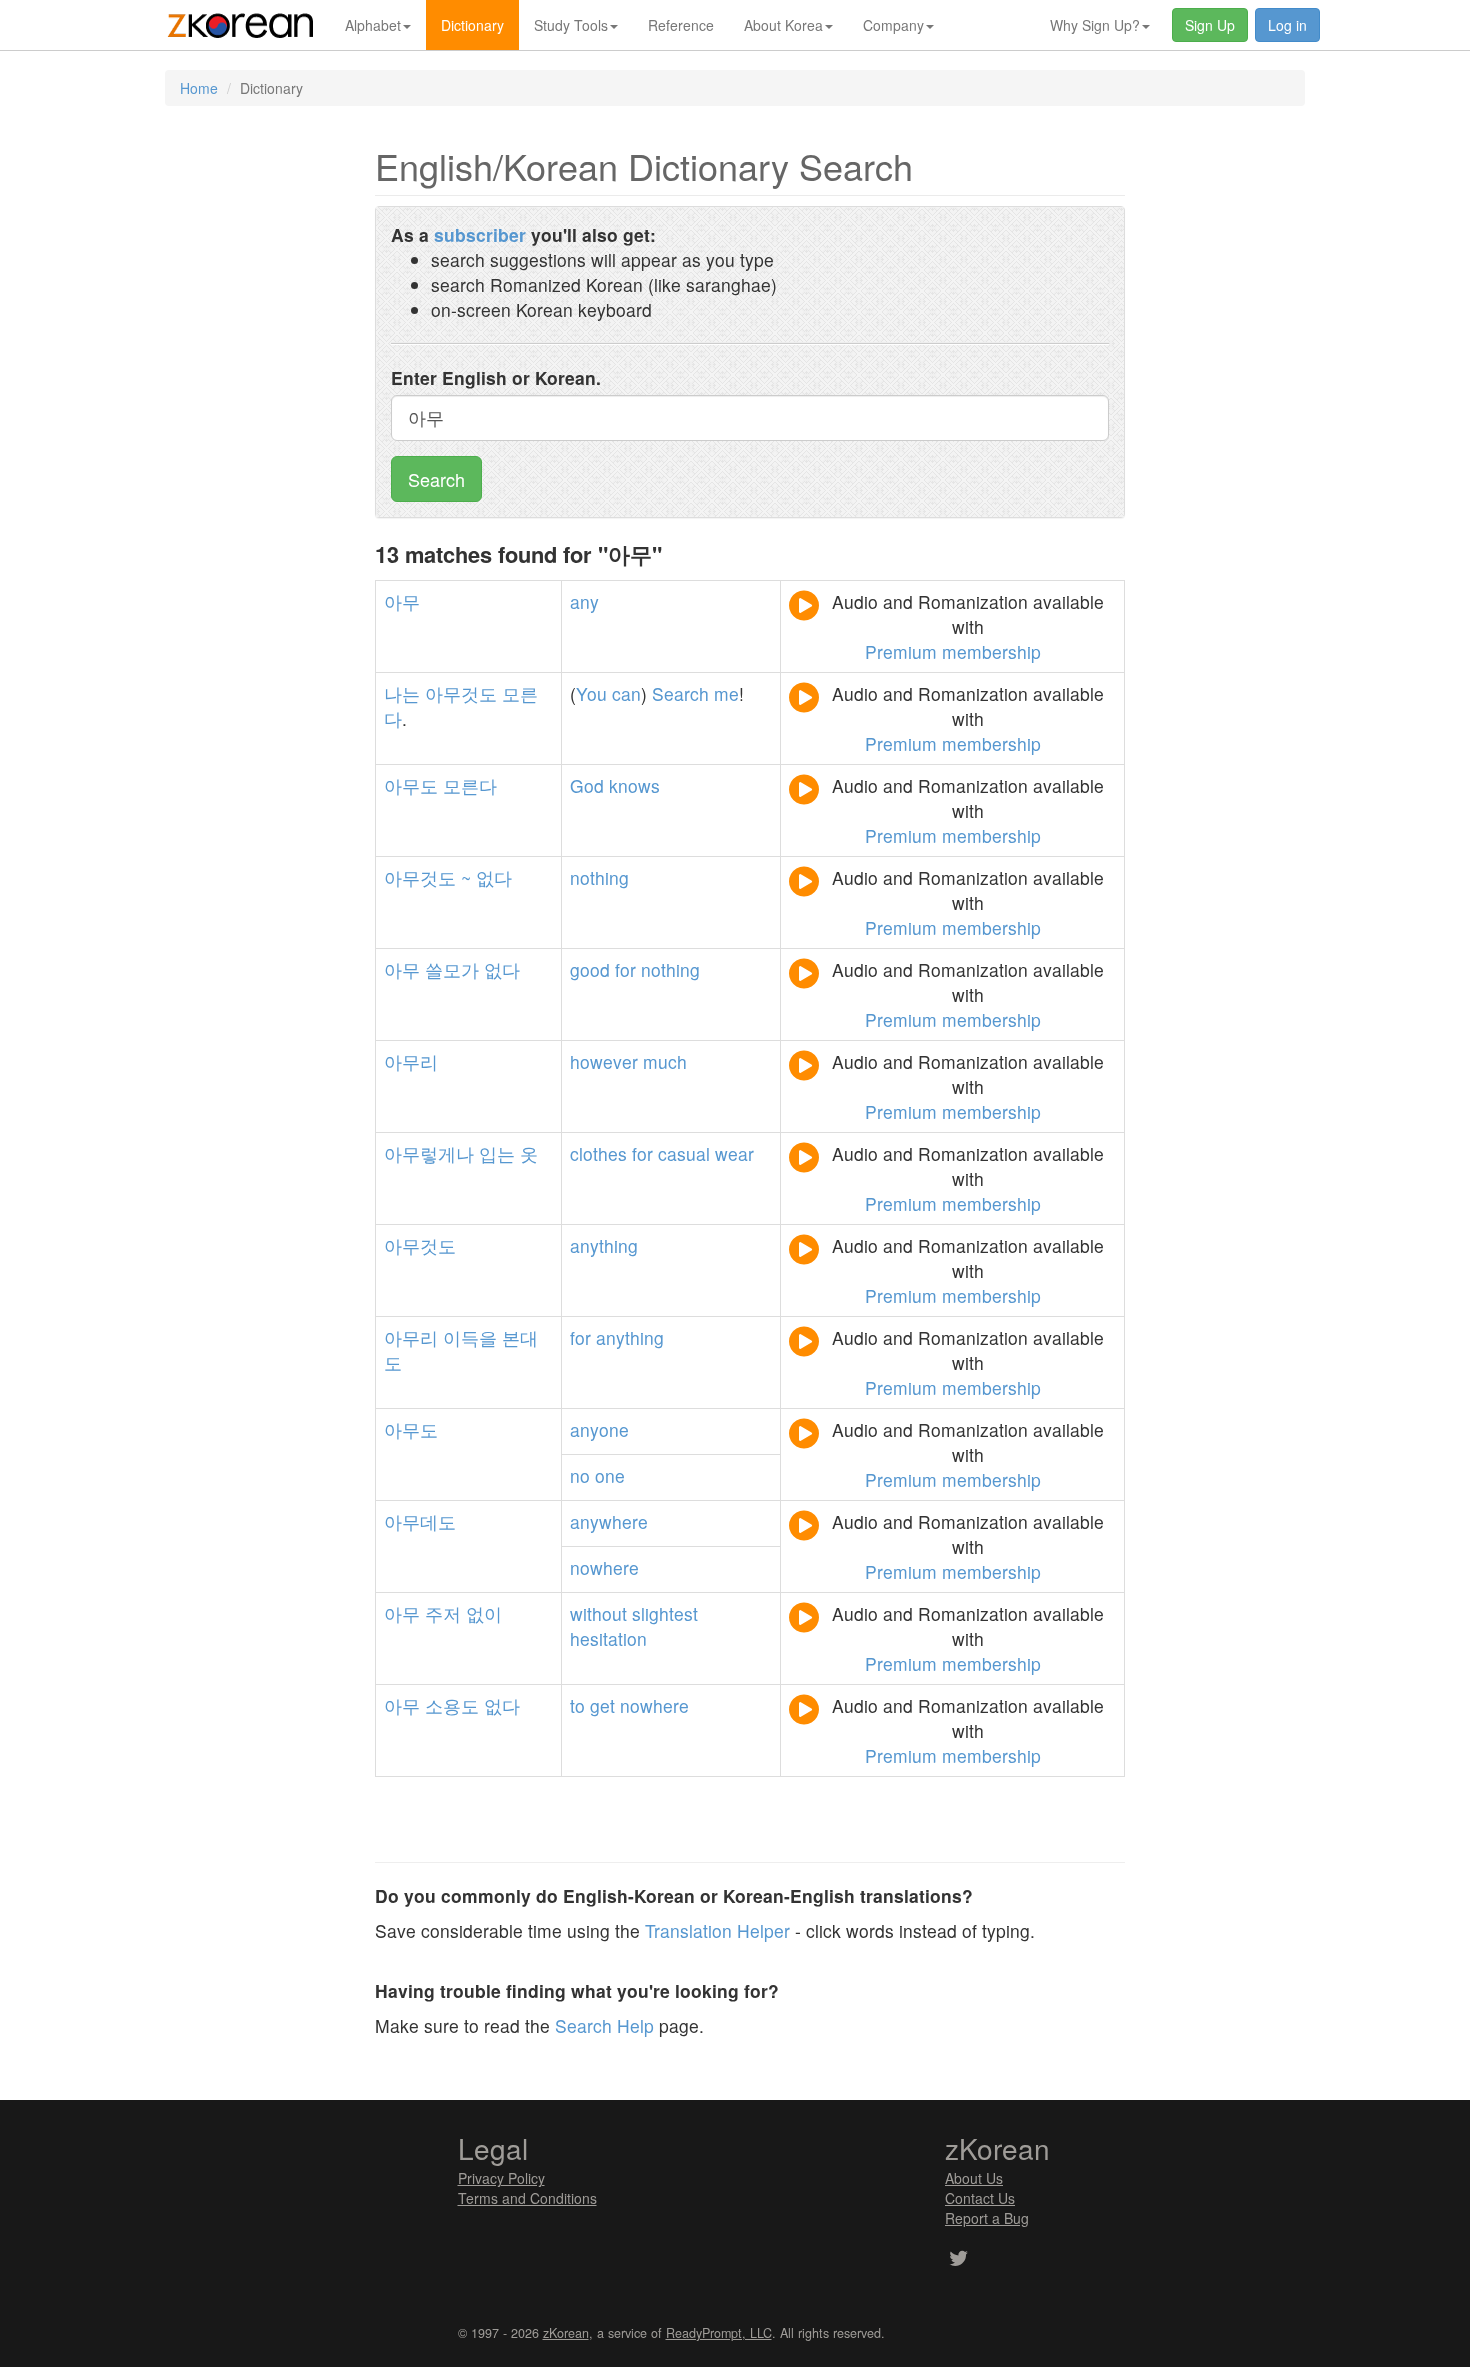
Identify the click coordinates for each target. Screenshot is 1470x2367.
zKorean (566, 2333)
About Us (974, 2178)
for (625, 969)
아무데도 (420, 1521)
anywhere (609, 1521)
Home (199, 88)
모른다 (470, 785)
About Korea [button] (783, 25)
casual (684, 1153)
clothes (598, 1153)
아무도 (411, 785)
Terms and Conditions (527, 2198)
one (610, 1475)
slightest (665, 1613)
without (598, 1613)
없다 (494, 877)
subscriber (480, 234)
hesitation (608, 1638)
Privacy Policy (501, 2178)
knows (634, 785)
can (626, 693)
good (590, 969)
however (604, 1061)
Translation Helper (717, 1930)
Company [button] (893, 25)
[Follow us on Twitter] (958, 2260)
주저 (443, 1613)
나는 (402, 693)
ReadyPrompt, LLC (719, 2333)
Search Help (604, 2025)
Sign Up (1210, 25)
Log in (1287, 25)
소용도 (452, 1705)
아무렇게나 (429, 1153)
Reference (681, 25)
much (665, 1061)
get (602, 1705)
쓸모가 (452, 969)
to (577, 1705)
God (587, 785)
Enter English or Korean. (496, 377)
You (591, 693)
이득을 (470, 1337)
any (584, 601)
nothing (599, 877)
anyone (599, 1429)
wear (734, 1153)
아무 (402, 601)
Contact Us (980, 2198)
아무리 (411, 1061)
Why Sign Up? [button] (1095, 25)
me (726, 693)
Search (436, 479)
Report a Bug (987, 2218)
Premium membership (953, 651)
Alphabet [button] (373, 25)
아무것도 (461, 693)
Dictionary (472, 25)
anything (604, 1245)
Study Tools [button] (571, 25)
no (580, 1475)
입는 (497, 1153)
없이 (484, 1613)
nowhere (604, 1567)
